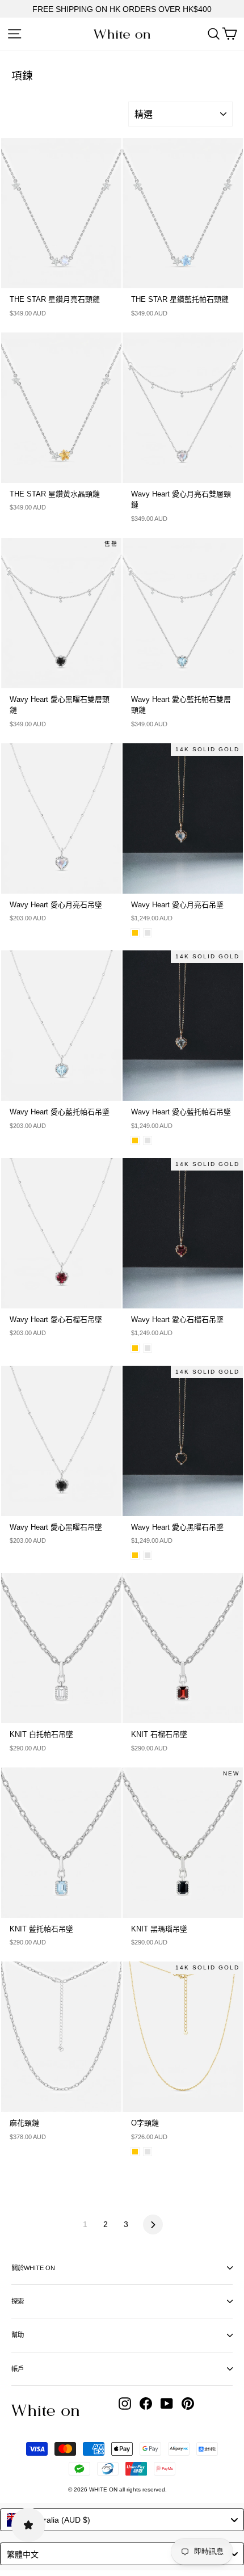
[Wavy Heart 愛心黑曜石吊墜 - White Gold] (148, 1555)
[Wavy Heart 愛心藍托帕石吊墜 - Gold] (135, 1140)
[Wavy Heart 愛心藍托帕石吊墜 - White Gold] (148, 1140)
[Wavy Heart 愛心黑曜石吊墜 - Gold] (135, 1555)
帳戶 (18, 2369)
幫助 (18, 2335)
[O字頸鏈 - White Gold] (148, 2152)
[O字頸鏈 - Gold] (135, 2152)
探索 (18, 2301)
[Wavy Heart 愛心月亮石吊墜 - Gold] (135, 933)
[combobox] (122, 2520)
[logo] (122, 34)
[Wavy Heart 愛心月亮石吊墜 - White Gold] (148, 933)
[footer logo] (45, 2410)
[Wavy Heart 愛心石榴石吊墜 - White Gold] (148, 1348)
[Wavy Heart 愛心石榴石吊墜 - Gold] (135, 1348)
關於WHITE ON (33, 2268)
